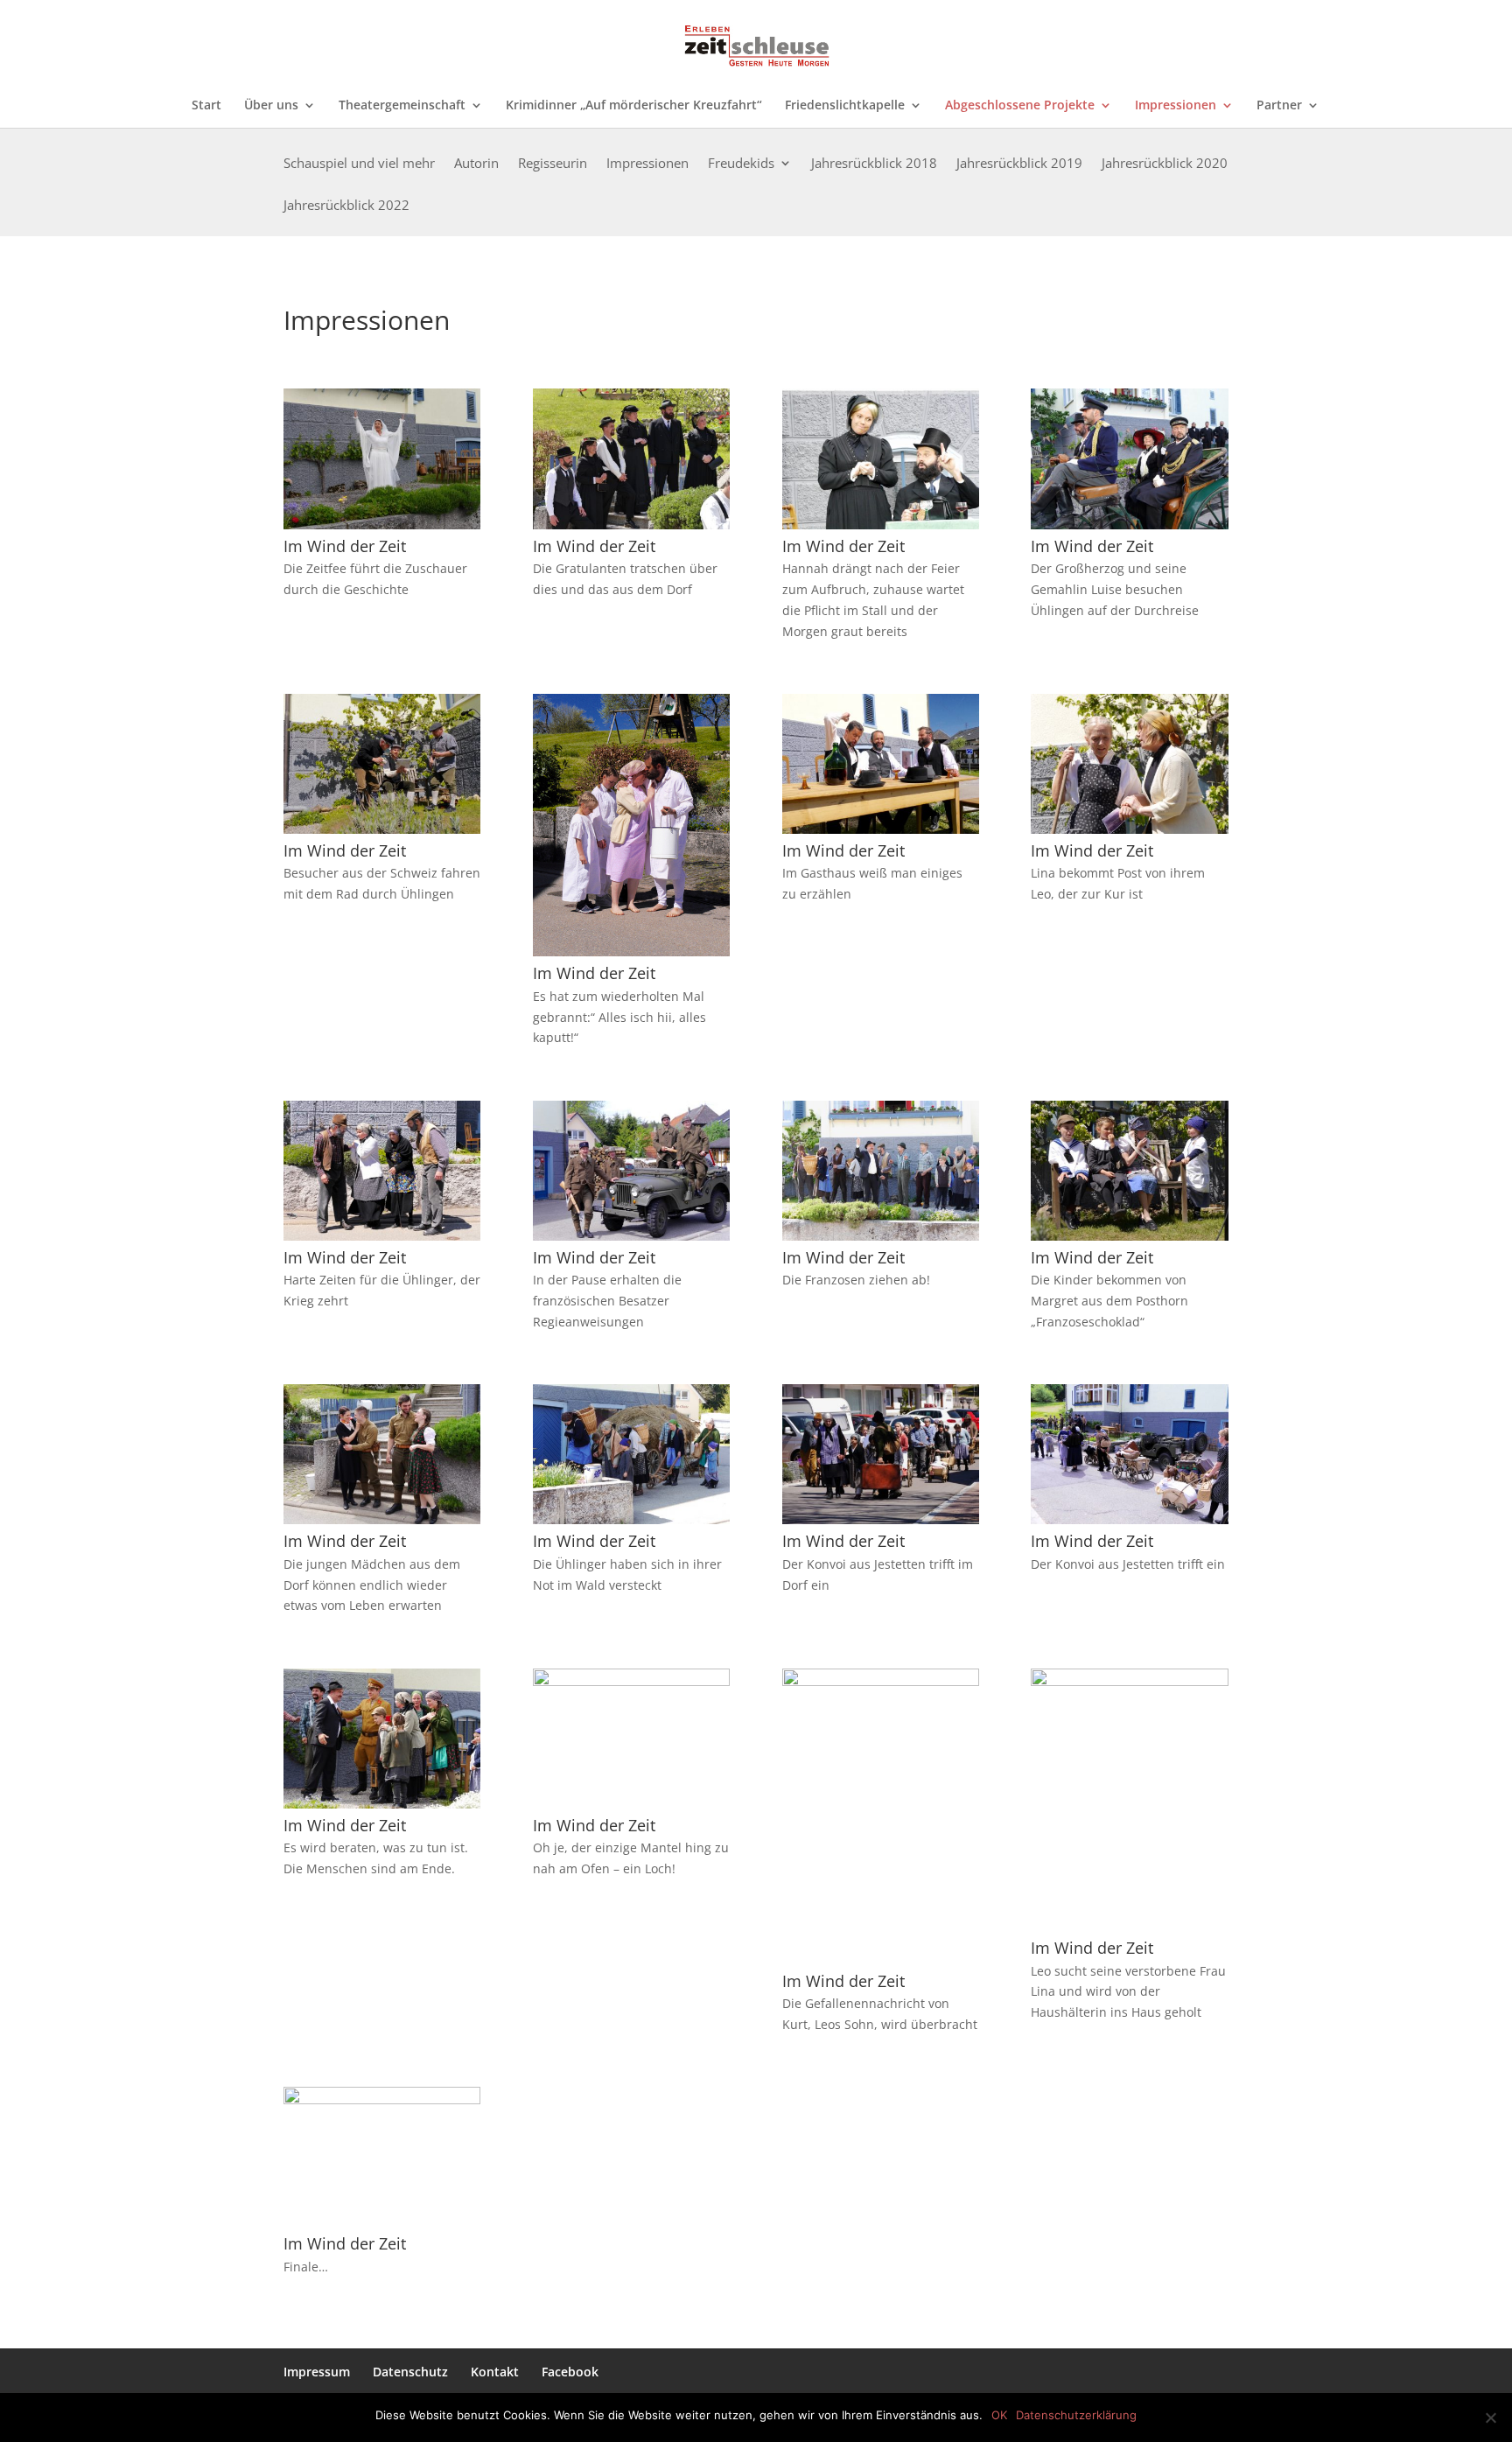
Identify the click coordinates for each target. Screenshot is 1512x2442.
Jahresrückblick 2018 (874, 164)
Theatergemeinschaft (402, 106)
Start (206, 106)
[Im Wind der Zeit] (382, 525)
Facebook (570, 2372)
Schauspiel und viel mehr (359, 164)
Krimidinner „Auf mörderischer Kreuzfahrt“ (634, 106)
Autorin (476, 164)
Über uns (271, 106)
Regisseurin (553, 164)
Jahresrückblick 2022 (346, 206)
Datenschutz (410, 2372)
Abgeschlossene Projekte (1020, 106)
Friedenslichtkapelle (845, 106)
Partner (1279, 106)
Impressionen (1176, 106)
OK (999, 2415)
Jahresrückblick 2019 (1019, 164)
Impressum (317, 2372)
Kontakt (495, 2372)
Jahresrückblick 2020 (1165, 164)
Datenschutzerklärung (1076, 2415)
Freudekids (741, 164)
